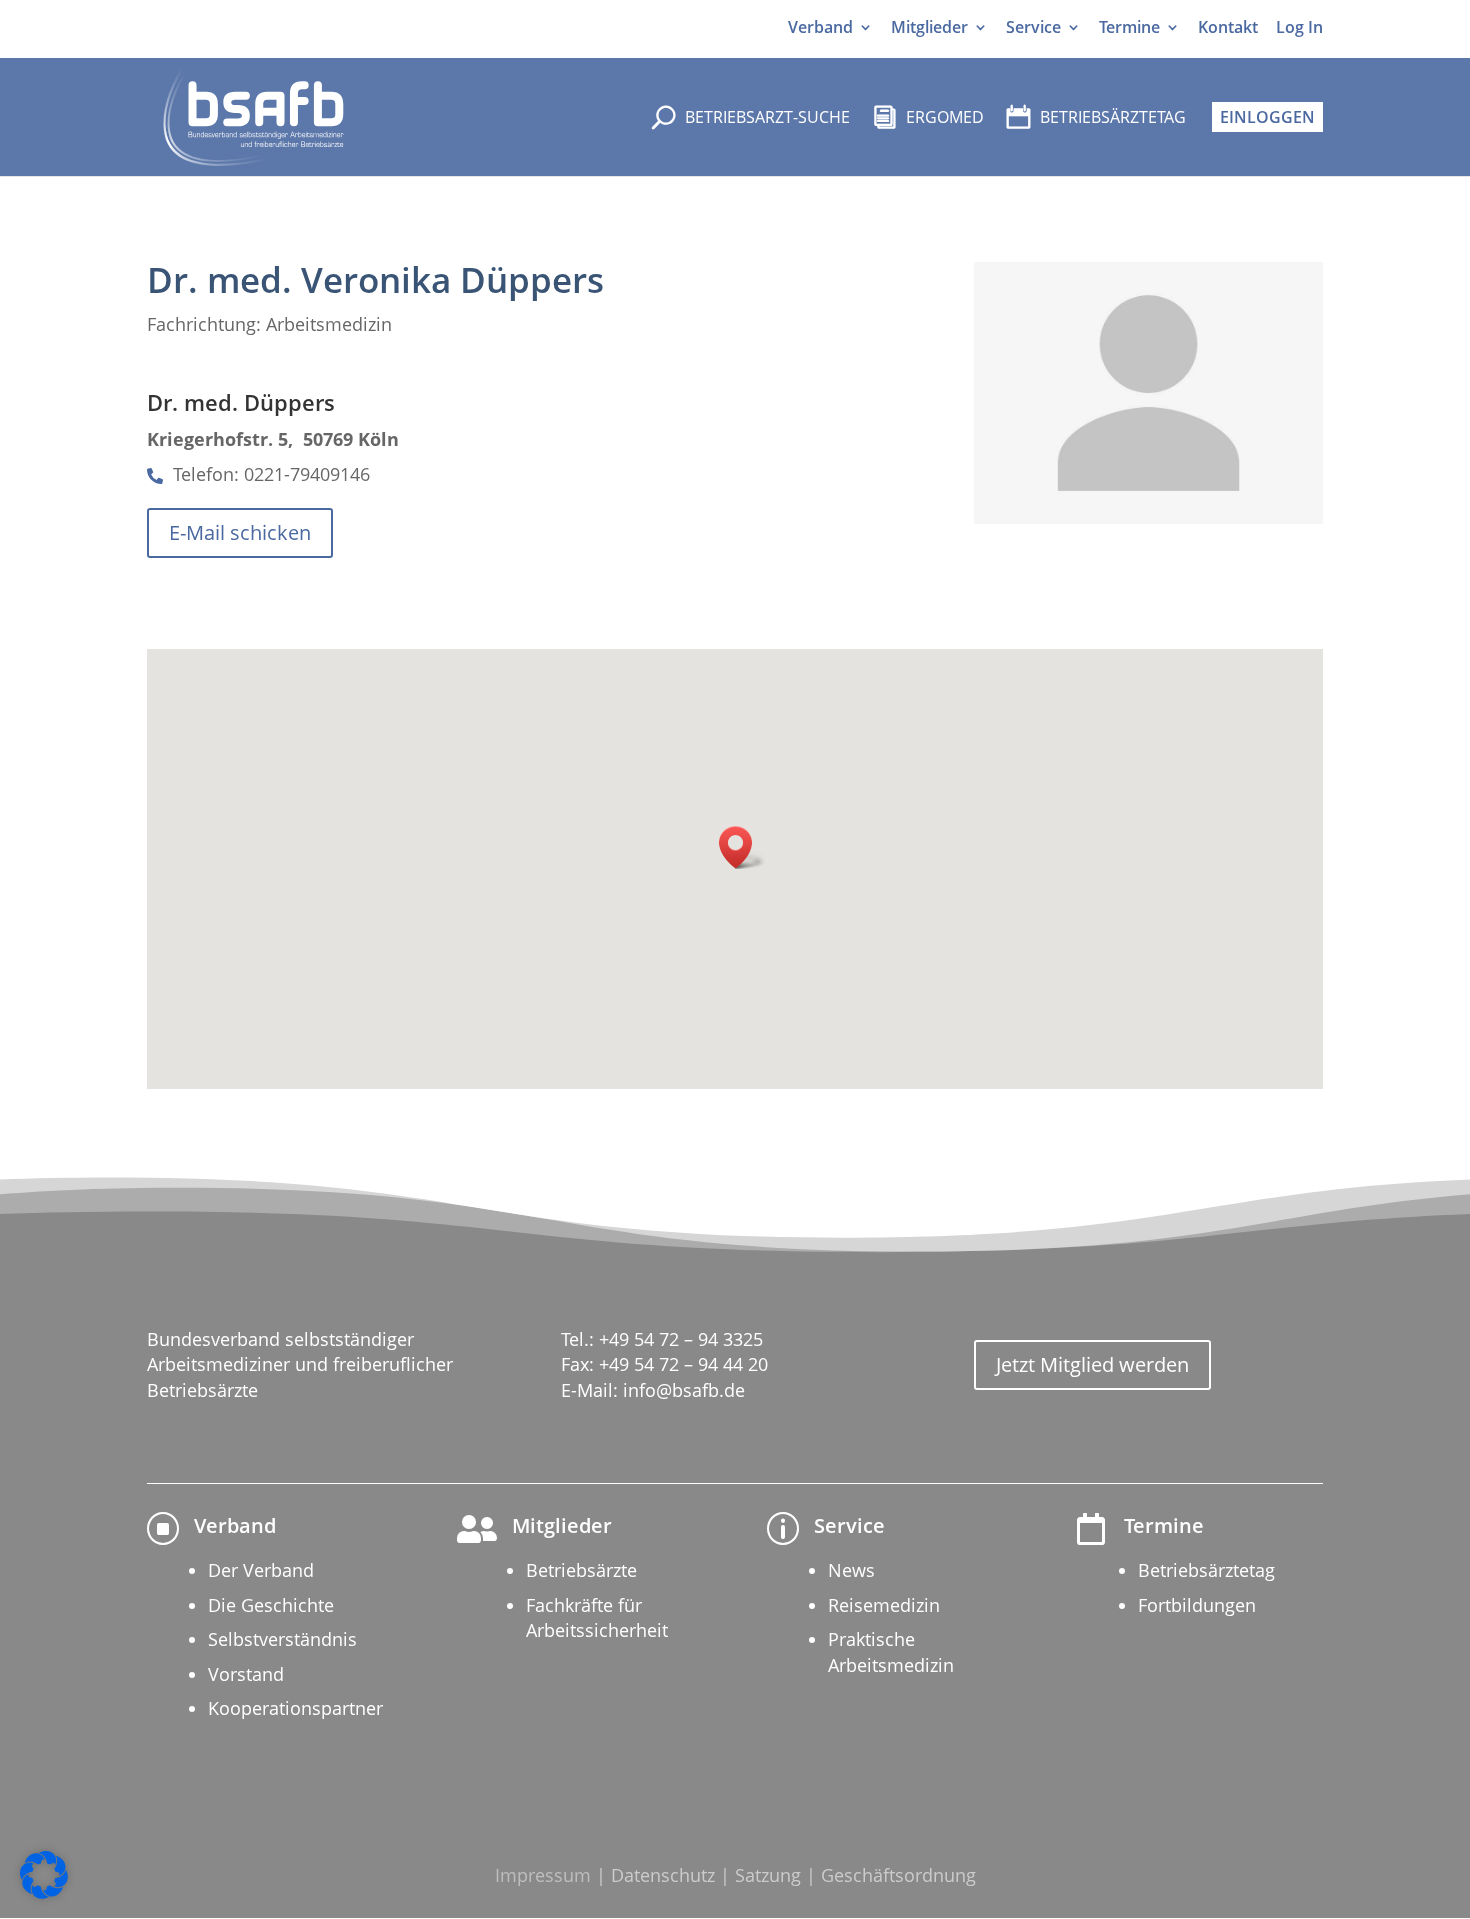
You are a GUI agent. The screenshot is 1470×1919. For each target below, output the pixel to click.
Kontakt (1228, 27)
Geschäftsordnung (898, 1875)
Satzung (768, 1875)
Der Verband (261, 1570)
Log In (1299, 27)
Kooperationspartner (295, 1708)
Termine (1129, 27)
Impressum (543, 1875)
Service (1033, 27)
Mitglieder (929, 27)
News (851, 1570)
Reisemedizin (884, 1605)
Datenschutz (663, 1875)
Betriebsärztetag (1206, 1570)
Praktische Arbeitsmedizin (891, 1651)
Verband (820, 27)
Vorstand (246, 1674)
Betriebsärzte (581, 1570)
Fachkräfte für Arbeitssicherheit (597, 1617)
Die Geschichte (271, 1605)
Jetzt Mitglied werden (1092, 1364)
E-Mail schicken (240, 532)
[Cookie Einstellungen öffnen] (44, 1893)
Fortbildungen (1197, 1605)
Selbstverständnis (282, 1639)
